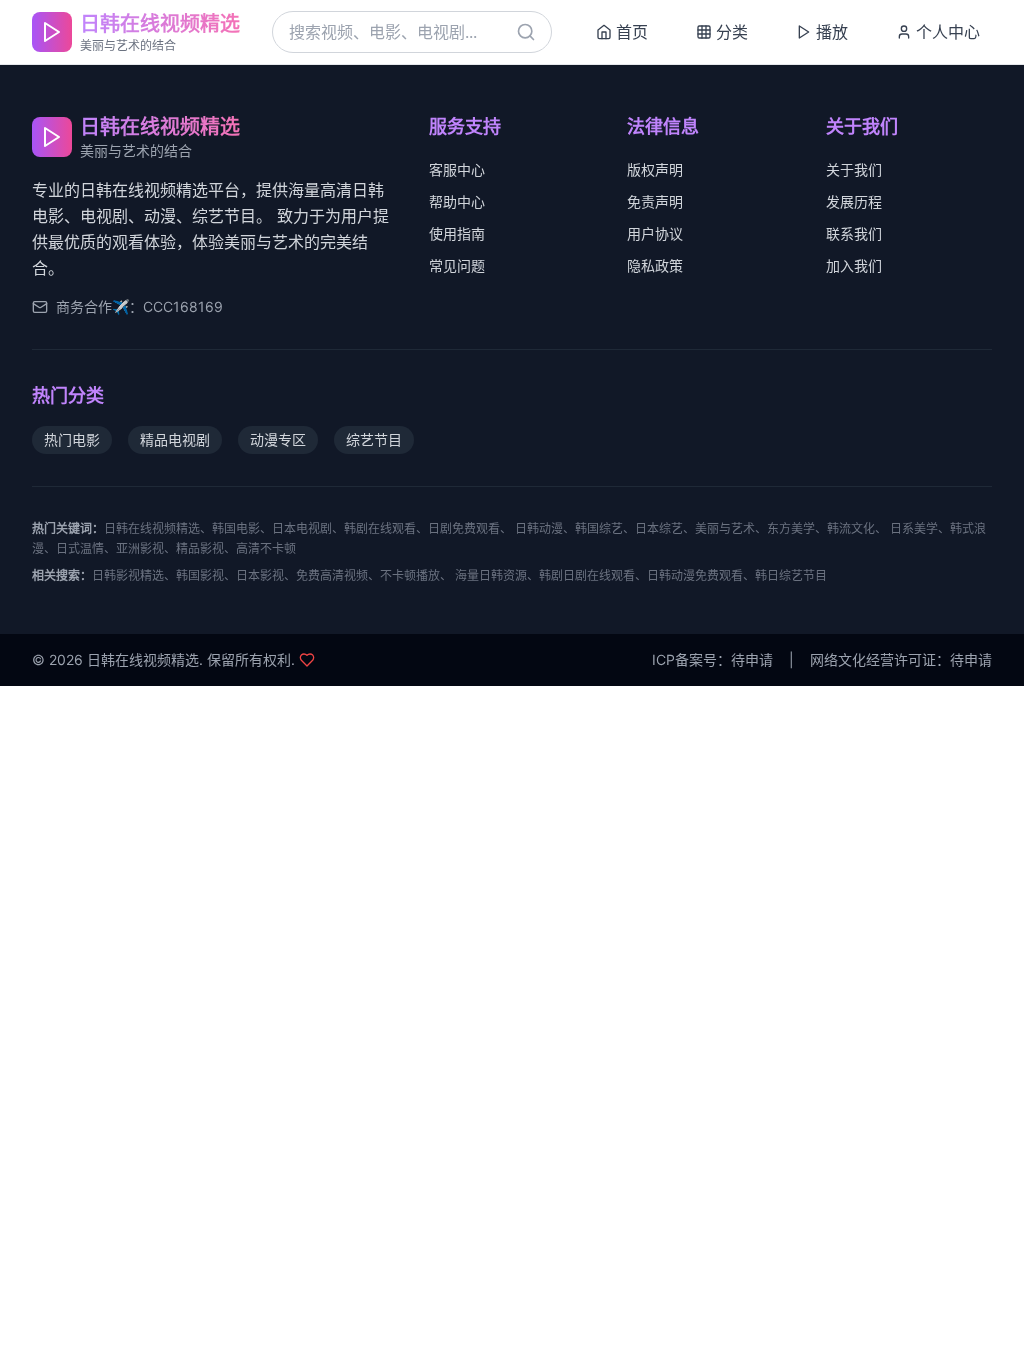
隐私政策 (655, 265)
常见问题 (457, 265)
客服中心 (457, 169)
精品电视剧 (175, 439)
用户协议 (655, 233)
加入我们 (854, 265)
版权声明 (655, 169)
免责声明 (655, 201)
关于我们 (854, 169)
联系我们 (854, 233)
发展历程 (854, 201)
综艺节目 (374, 439)
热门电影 (72, 439)
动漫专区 (278, 439)
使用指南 (457, 233)
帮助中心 (457, 201)
